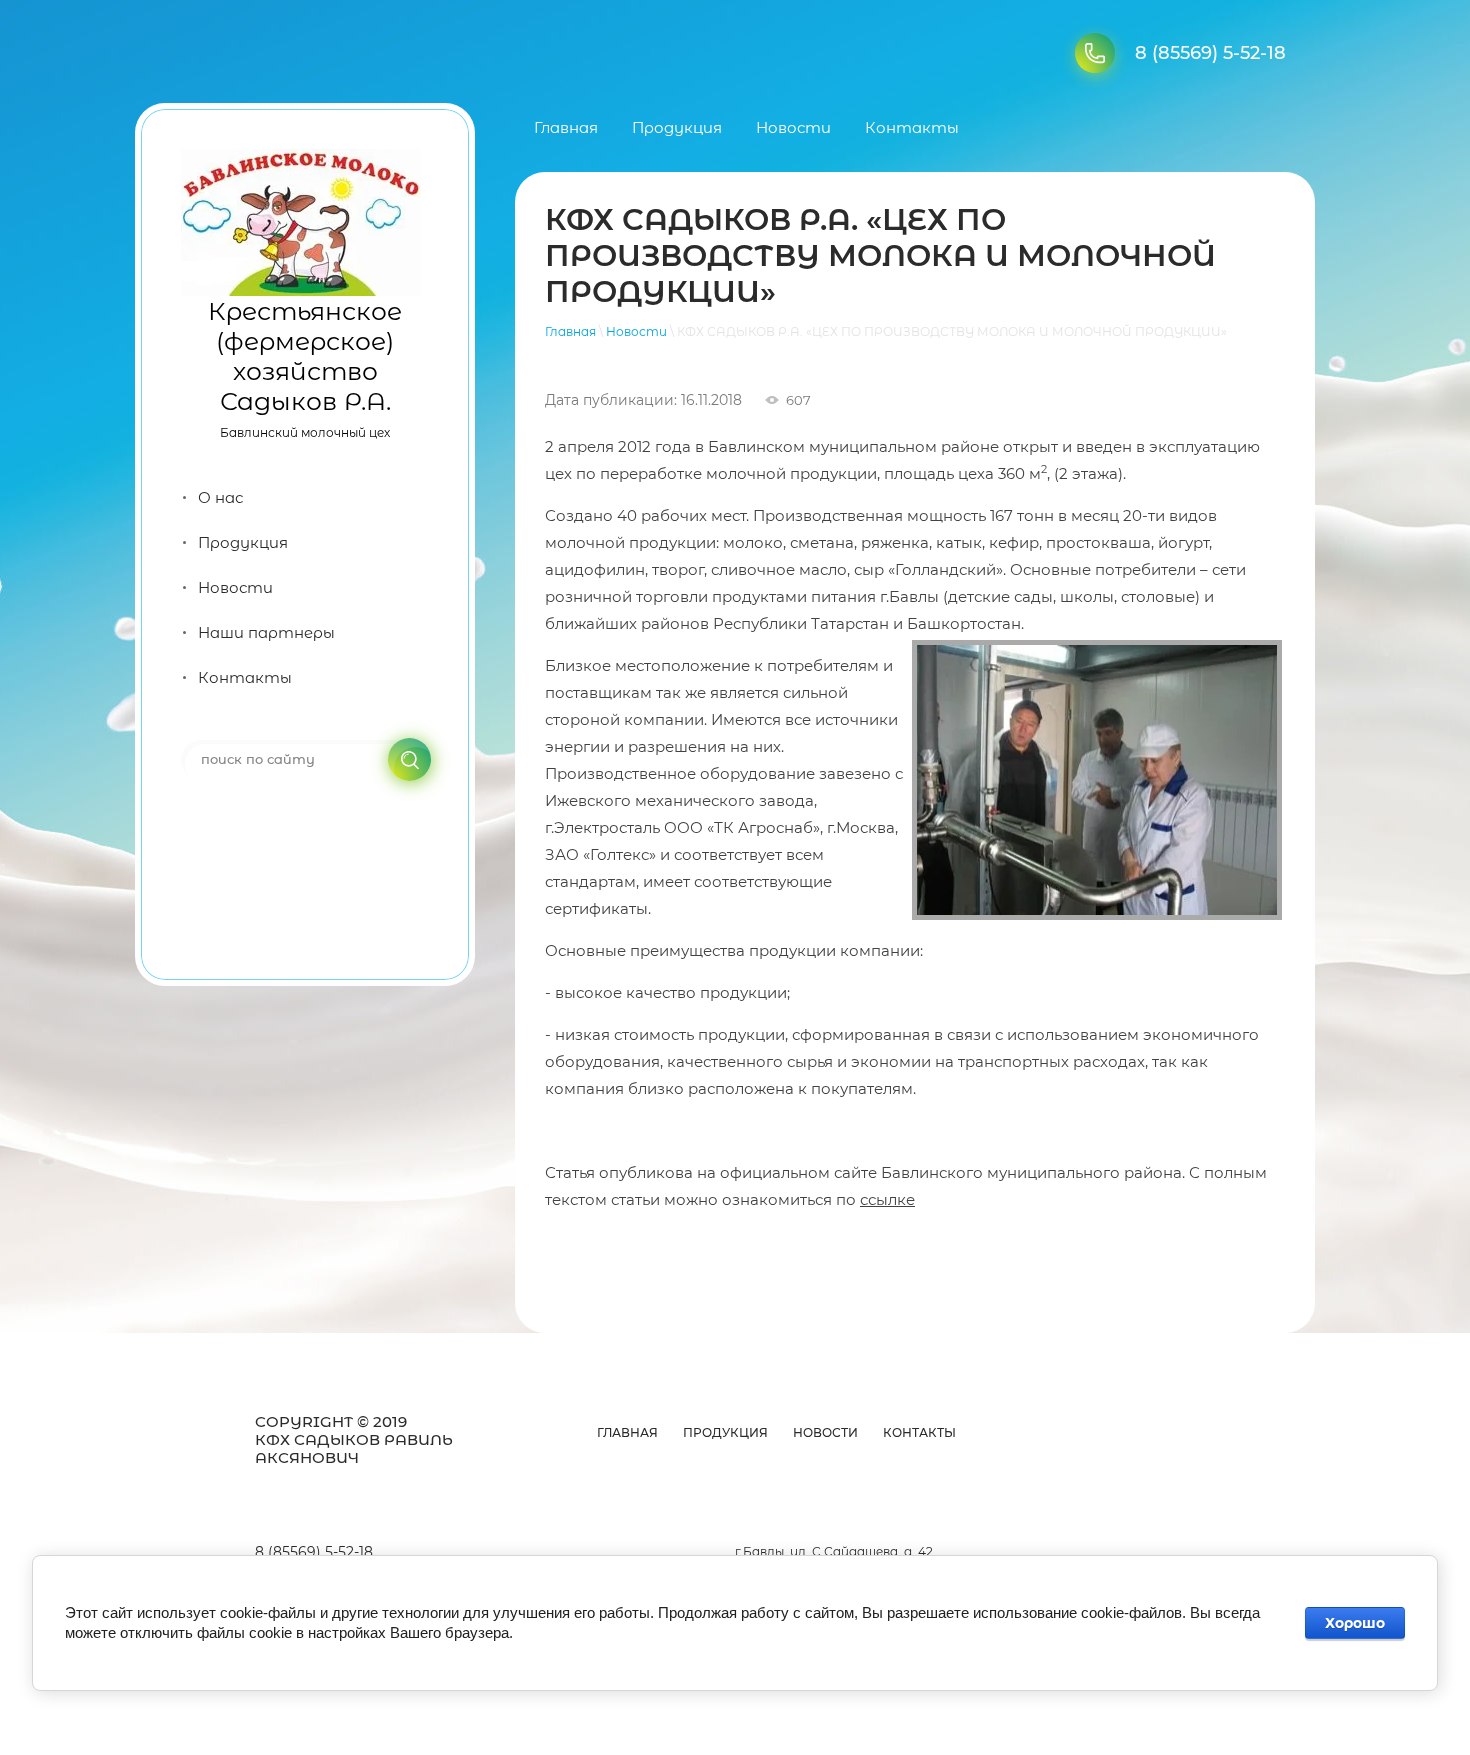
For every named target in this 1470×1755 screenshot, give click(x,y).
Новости (636, 331)
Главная (570, 331)
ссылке (887, 1199)
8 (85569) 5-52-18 (1210, 53)
